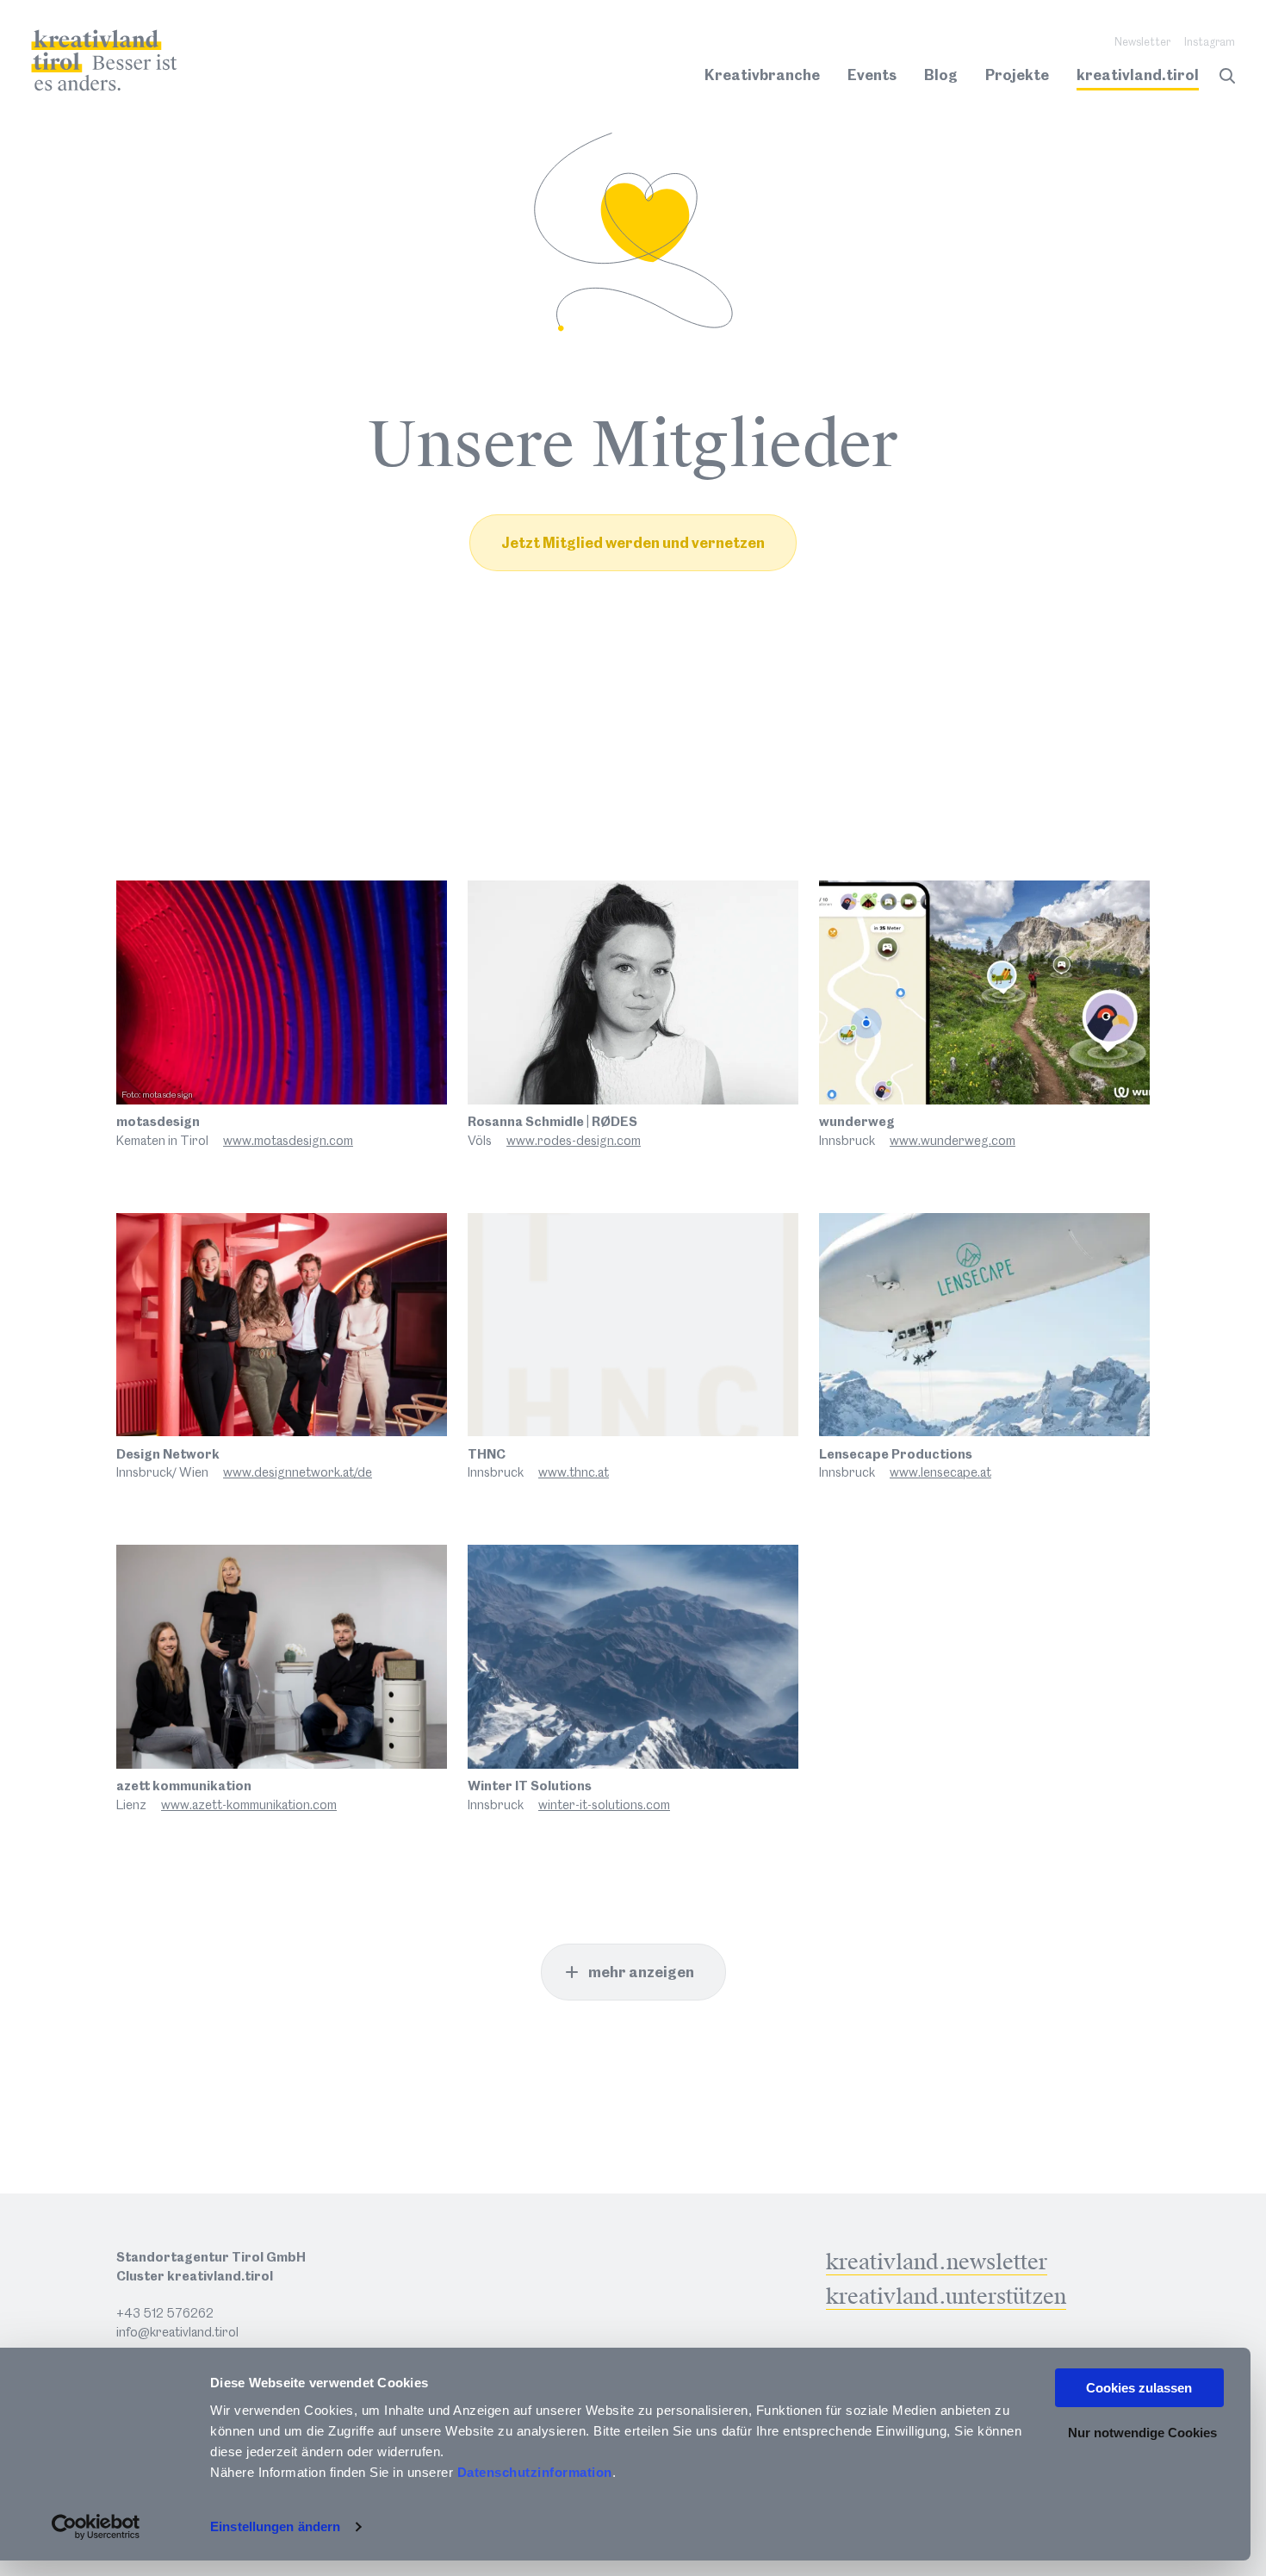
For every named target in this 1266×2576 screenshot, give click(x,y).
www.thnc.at (574, 1472)
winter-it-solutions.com (604, 1805)
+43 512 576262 (165, 2313)
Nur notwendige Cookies (1142, 2433)
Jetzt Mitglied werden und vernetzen (633, 543)
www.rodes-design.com (574, 1141)
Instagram (1210, 42)
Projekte (1017, 75)
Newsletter (1142, 42)
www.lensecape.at (940, 1472)
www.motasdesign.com (288, 1141)
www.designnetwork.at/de (298, 1472)
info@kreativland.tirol (177, 2332)
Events (872, 75)
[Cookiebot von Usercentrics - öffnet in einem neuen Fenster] (96, 2527)
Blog (941, 75)
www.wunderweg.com (953, 1141)
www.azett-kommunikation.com (249, 1805)
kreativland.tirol (1138, 75)
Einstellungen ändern (275, 2526)
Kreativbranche (762, 75)
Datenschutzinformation (535, 2472)
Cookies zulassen (1139, 2388)
